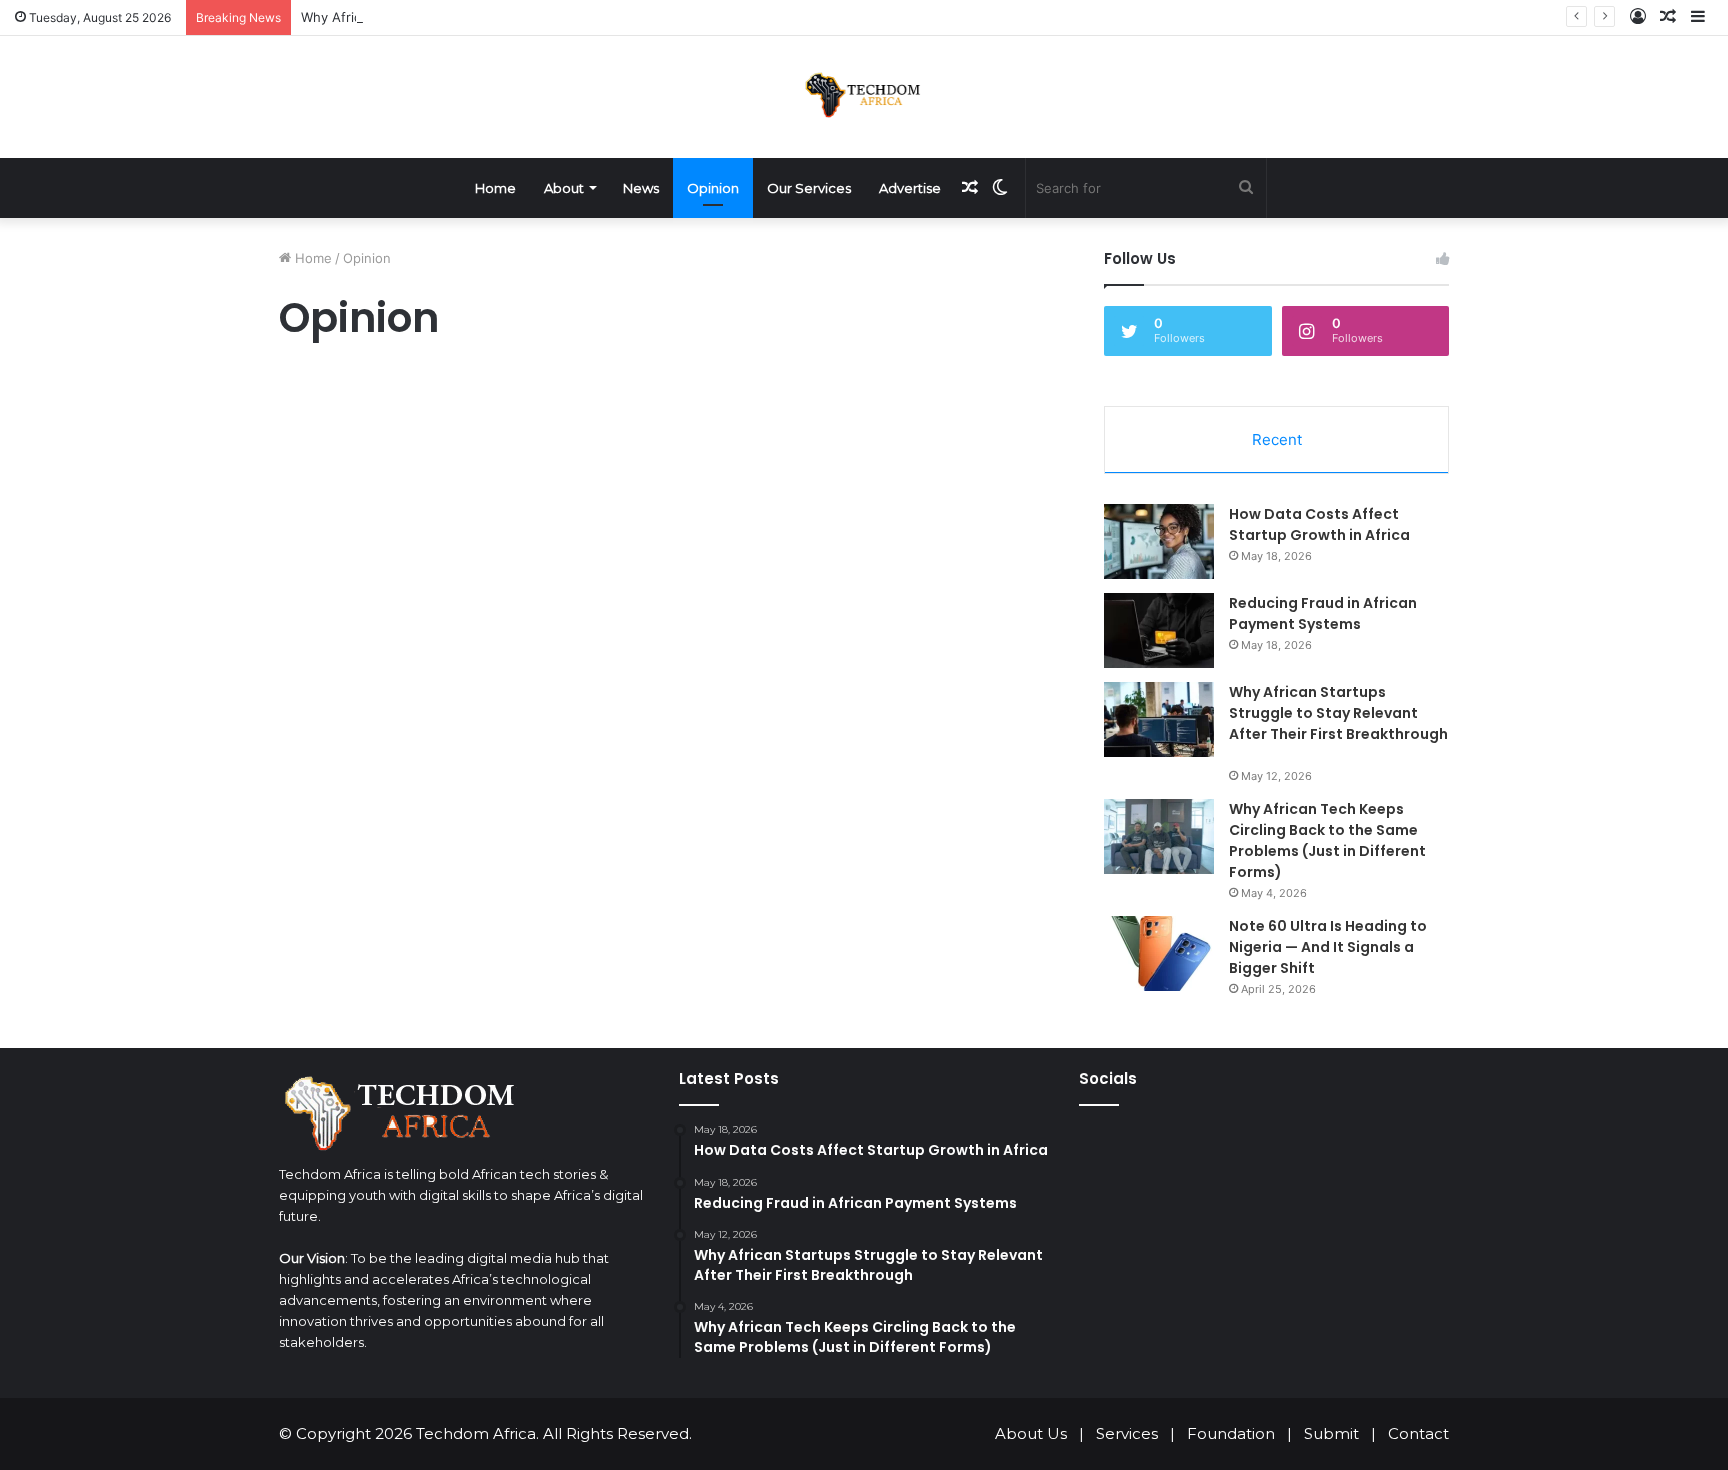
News (641, 188)
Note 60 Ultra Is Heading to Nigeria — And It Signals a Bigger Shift (1328, 947)
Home (495, 188)
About (564, 188)
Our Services (809, 188)
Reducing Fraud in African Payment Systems (1323, 613)
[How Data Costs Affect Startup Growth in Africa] (1159, 541)
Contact (1418, 1433)
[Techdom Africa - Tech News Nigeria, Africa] (864, 94)
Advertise (910, 188)
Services (1127, 1433)
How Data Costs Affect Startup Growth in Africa (1319, 524)
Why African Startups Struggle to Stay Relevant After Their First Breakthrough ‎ (1338, 713)
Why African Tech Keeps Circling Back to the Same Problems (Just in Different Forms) (1327, 840)
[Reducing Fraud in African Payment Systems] (1159, 630)
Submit (1331, 1433)
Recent (1277, 439)
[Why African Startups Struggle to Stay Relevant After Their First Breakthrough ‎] (1159, 719)
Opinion (713, 188)
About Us (1031, 1433)
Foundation (1231, 1433)
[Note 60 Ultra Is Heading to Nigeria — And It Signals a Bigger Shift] (1159, 953)
